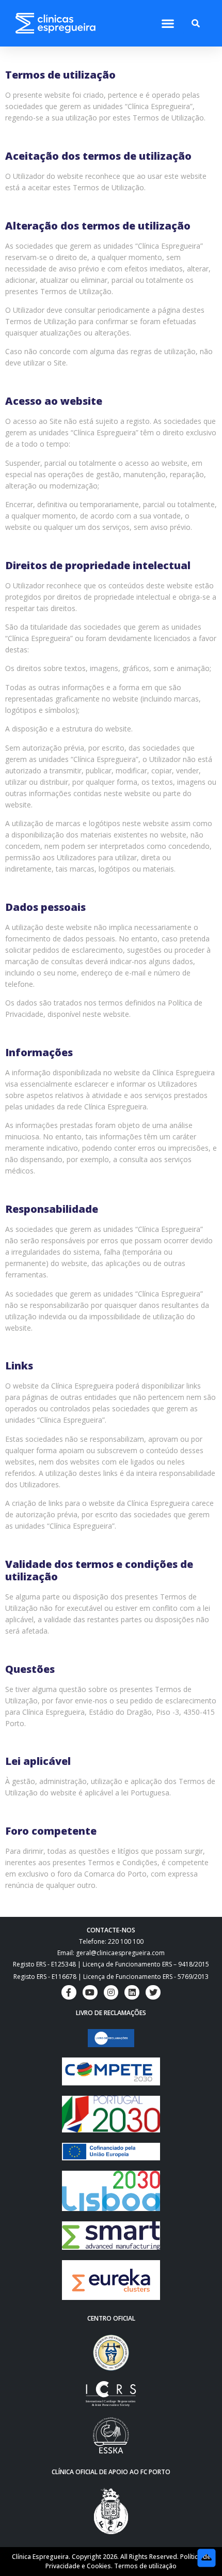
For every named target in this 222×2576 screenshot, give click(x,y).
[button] (168, 24)
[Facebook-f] (69, 1993)
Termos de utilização (145, 2566)
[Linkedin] (132, 1993)
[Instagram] (111, 1993)
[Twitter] (153, 1993)
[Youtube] (90, 1993)
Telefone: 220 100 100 (111, 1941)
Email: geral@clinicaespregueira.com (111, 1953)
